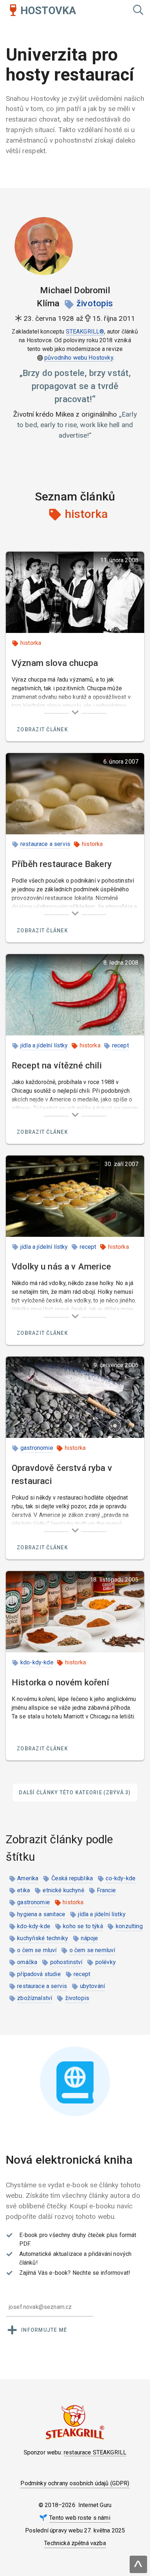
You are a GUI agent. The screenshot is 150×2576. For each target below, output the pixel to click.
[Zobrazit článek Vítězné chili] (75, 995)
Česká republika (72, 1878)
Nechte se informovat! (101, 2273)
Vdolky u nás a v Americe (61, 1267)
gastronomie (37, 1448)
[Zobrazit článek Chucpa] (75, 592)
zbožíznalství (35, 1998)
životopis (95, 303)
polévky (106, 1962)
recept (121, 1045)
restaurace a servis (45, 844)
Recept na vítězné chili (57, 1066)
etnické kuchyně (63, 1890)
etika (23, 1890)
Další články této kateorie (75, 1792)
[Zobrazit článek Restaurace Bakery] (75, 794)
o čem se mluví (37, 1950)
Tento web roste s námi (80, 2518)
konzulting (129, 1926)
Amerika (28, 1878)
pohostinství (66, 1962)
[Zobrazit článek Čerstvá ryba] (75, 1397)
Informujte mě (44, 2330)
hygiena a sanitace (41, 1914)
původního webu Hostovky (79, 358)
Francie (106, 1890)
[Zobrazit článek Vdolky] (75, 1196)
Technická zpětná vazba (75, 2543)
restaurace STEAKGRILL (95, 2452)
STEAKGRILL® (85, 332)
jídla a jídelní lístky (44, 1045)
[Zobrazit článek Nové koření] (75, 1612)
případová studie (39, 1974)
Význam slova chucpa (55, 663)
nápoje (89, 1938)
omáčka (27, 1962)
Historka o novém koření (60, 1682)
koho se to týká (83, 1926)
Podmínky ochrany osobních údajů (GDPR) (75, 2483)
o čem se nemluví (92, 1950)
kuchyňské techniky (43, 1938)
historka (31, 643)
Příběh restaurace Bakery (62, 864)
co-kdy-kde (121, 1878)
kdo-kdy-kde (37, 1662)
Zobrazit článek (42, 729)
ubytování (92, 1986)
